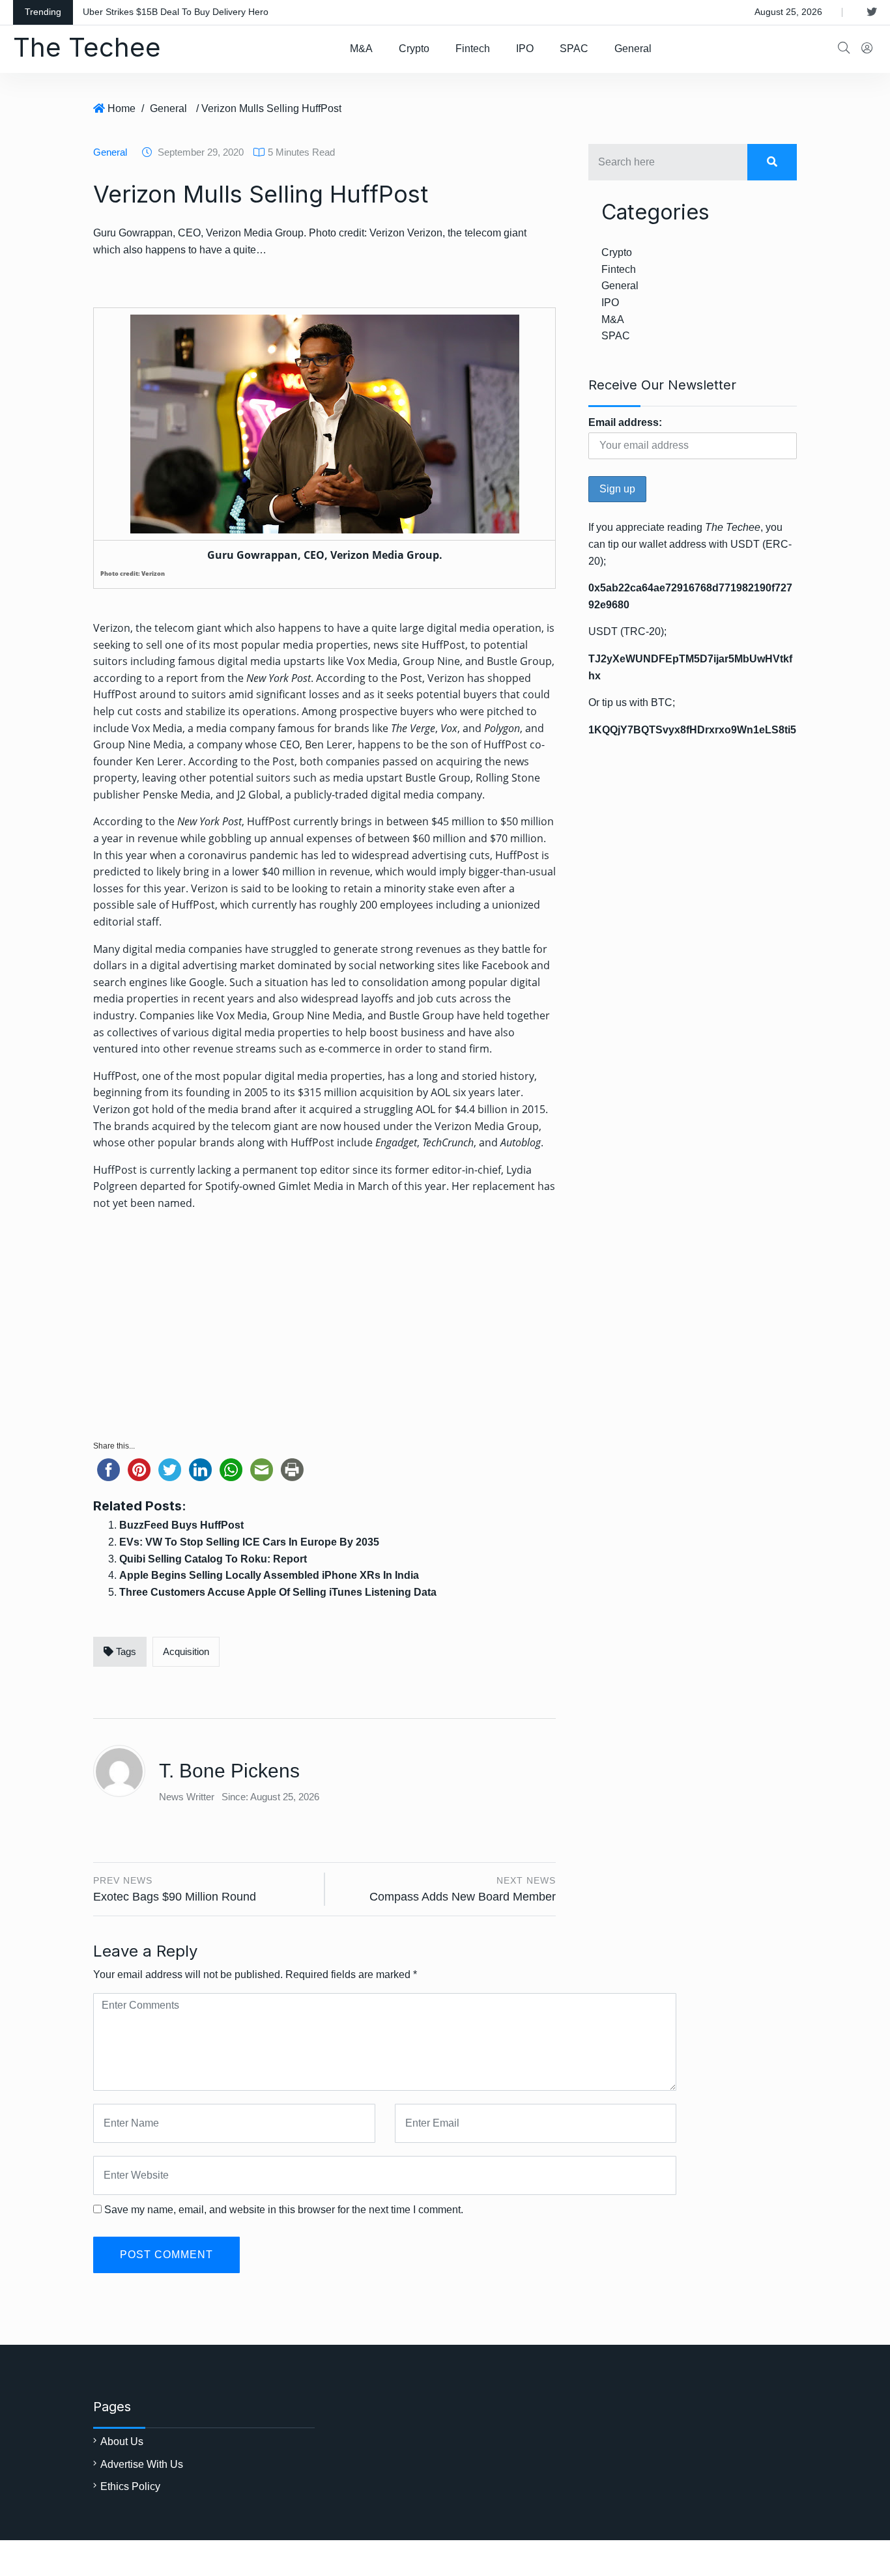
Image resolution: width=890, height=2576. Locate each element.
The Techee (87, 47)
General (633, 49)
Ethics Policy (130, 2486)
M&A (361, 49)
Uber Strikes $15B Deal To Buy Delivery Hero (176, 12)
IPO (525, 49)
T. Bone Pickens (229, 1771)
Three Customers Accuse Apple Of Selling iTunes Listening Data (278, 1592)
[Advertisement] (324, 1330)
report (182, 678)
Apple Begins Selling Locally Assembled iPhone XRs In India (269, 1575)
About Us (122, 2442)
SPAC (574, 49)
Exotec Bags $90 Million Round (175, 1897)
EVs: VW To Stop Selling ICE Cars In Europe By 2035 (249, 1542)
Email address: (625, 422)
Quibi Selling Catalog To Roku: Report (213, 1559)
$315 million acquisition (356, 1092)
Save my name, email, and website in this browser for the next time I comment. (284, 2210)
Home (122, 108)
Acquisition (186, 1651)
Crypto (414, 49)
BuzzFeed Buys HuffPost (181, 1525)
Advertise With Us (142, 2464)
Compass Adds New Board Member (463, 1897)
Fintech (473, 49)
